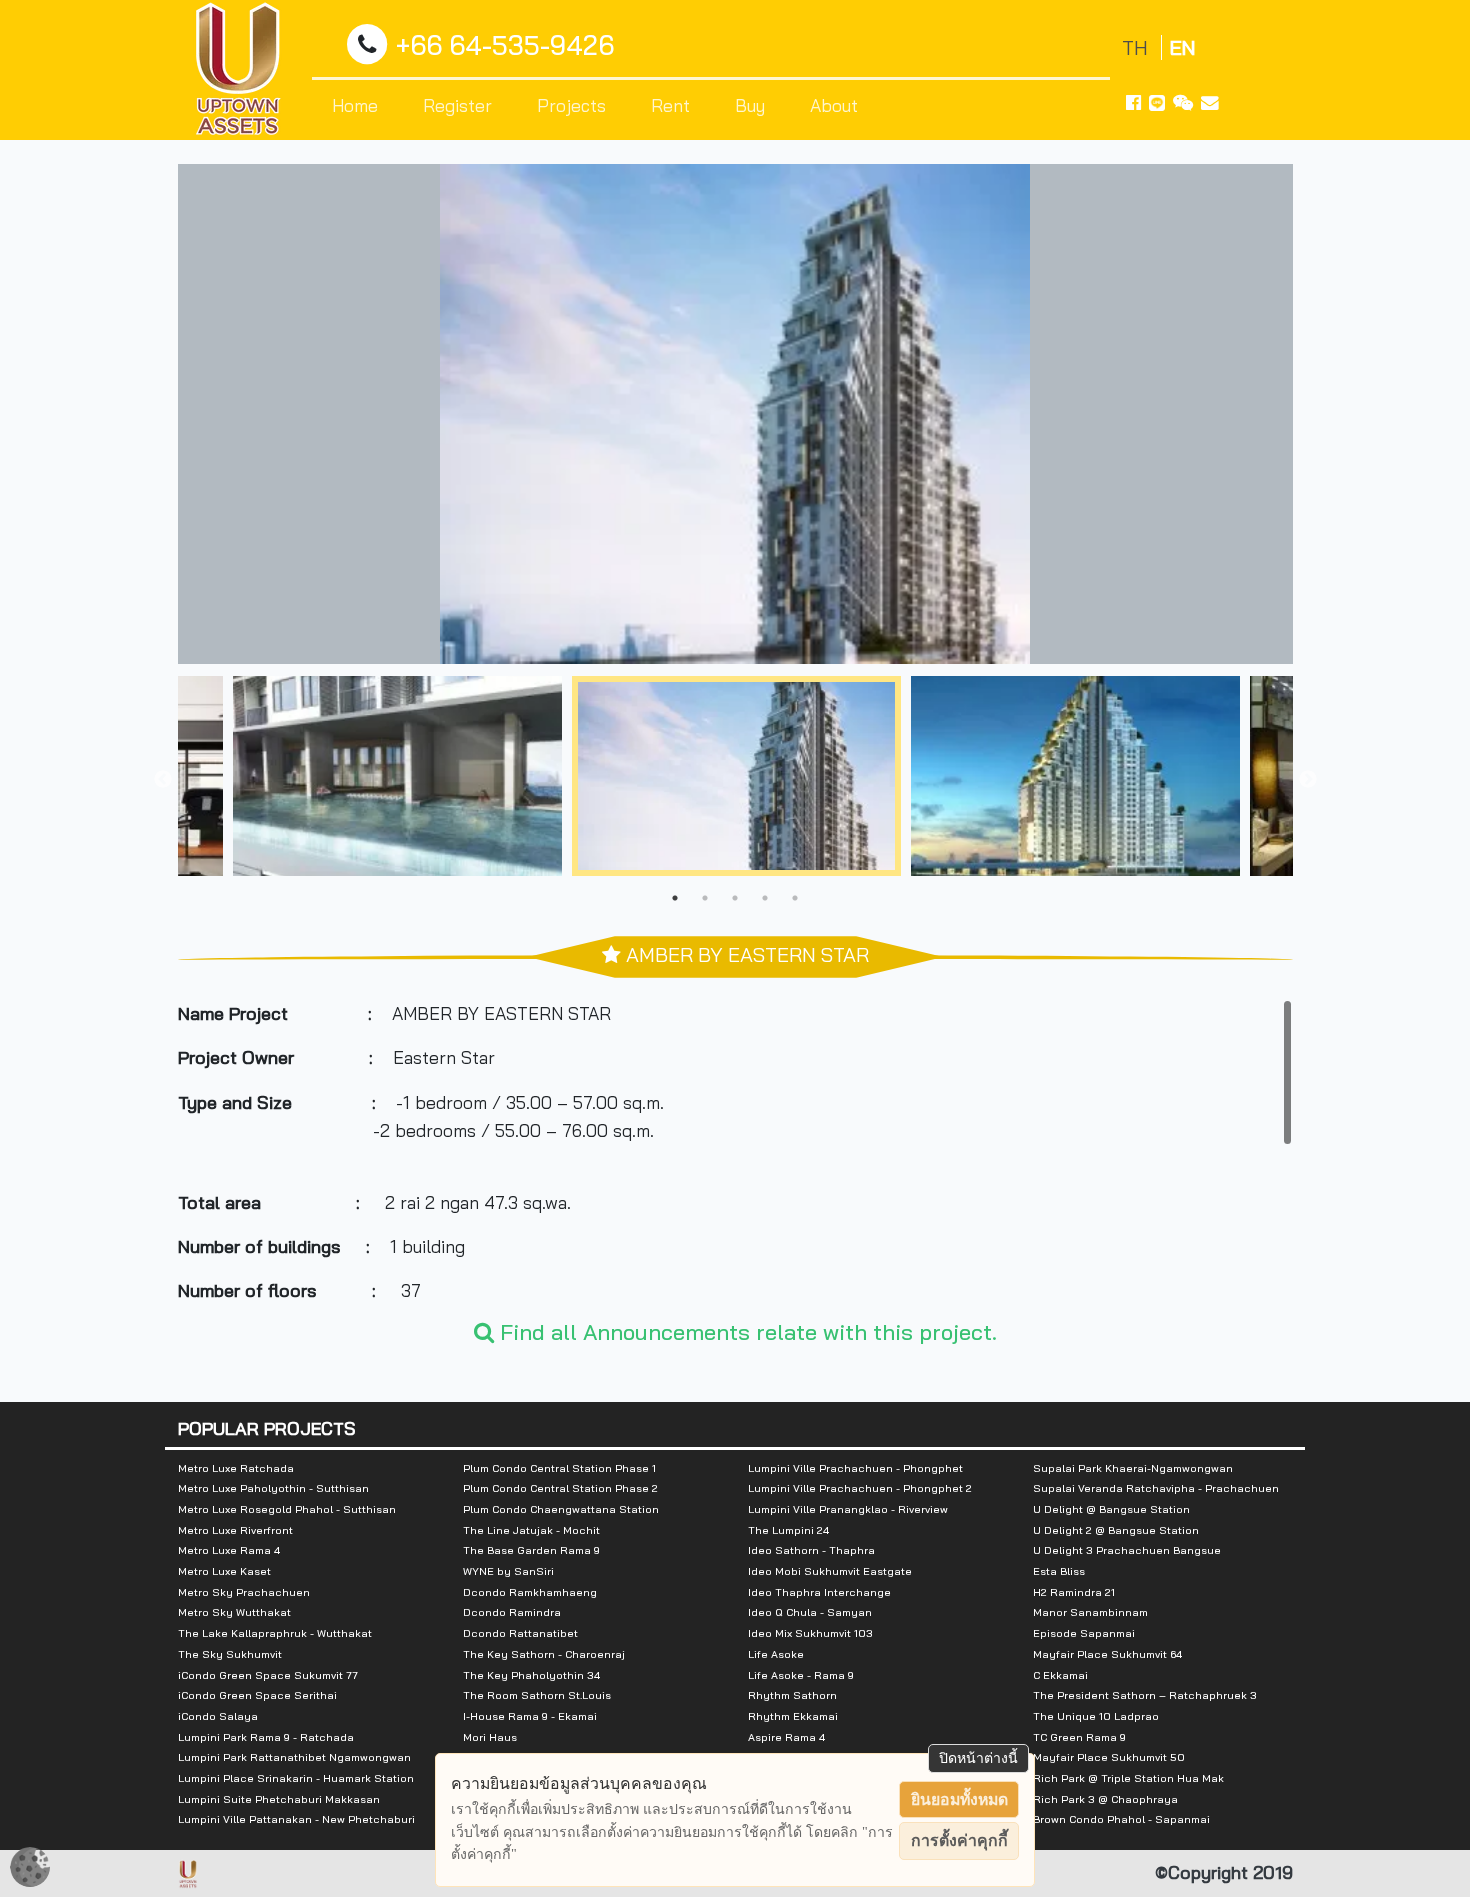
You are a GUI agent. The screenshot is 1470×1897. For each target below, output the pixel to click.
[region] (735, 1149)
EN (1182, 47)
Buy (750, 105)
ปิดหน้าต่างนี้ (978, 1758)
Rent (670, 105)
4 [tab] (765, 898)
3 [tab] (735, 898)
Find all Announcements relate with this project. (745, 1332)
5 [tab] (795, 898)
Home (355, 105)
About (834, 105)
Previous (163, 780)
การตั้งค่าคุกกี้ (959, 1840)
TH (1137, 47)
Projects (571, 105)
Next (1308, 780)
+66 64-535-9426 (505, 45)
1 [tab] (675, 898)
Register (457, 105)
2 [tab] (705, 898)
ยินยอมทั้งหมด (959, 1799)
